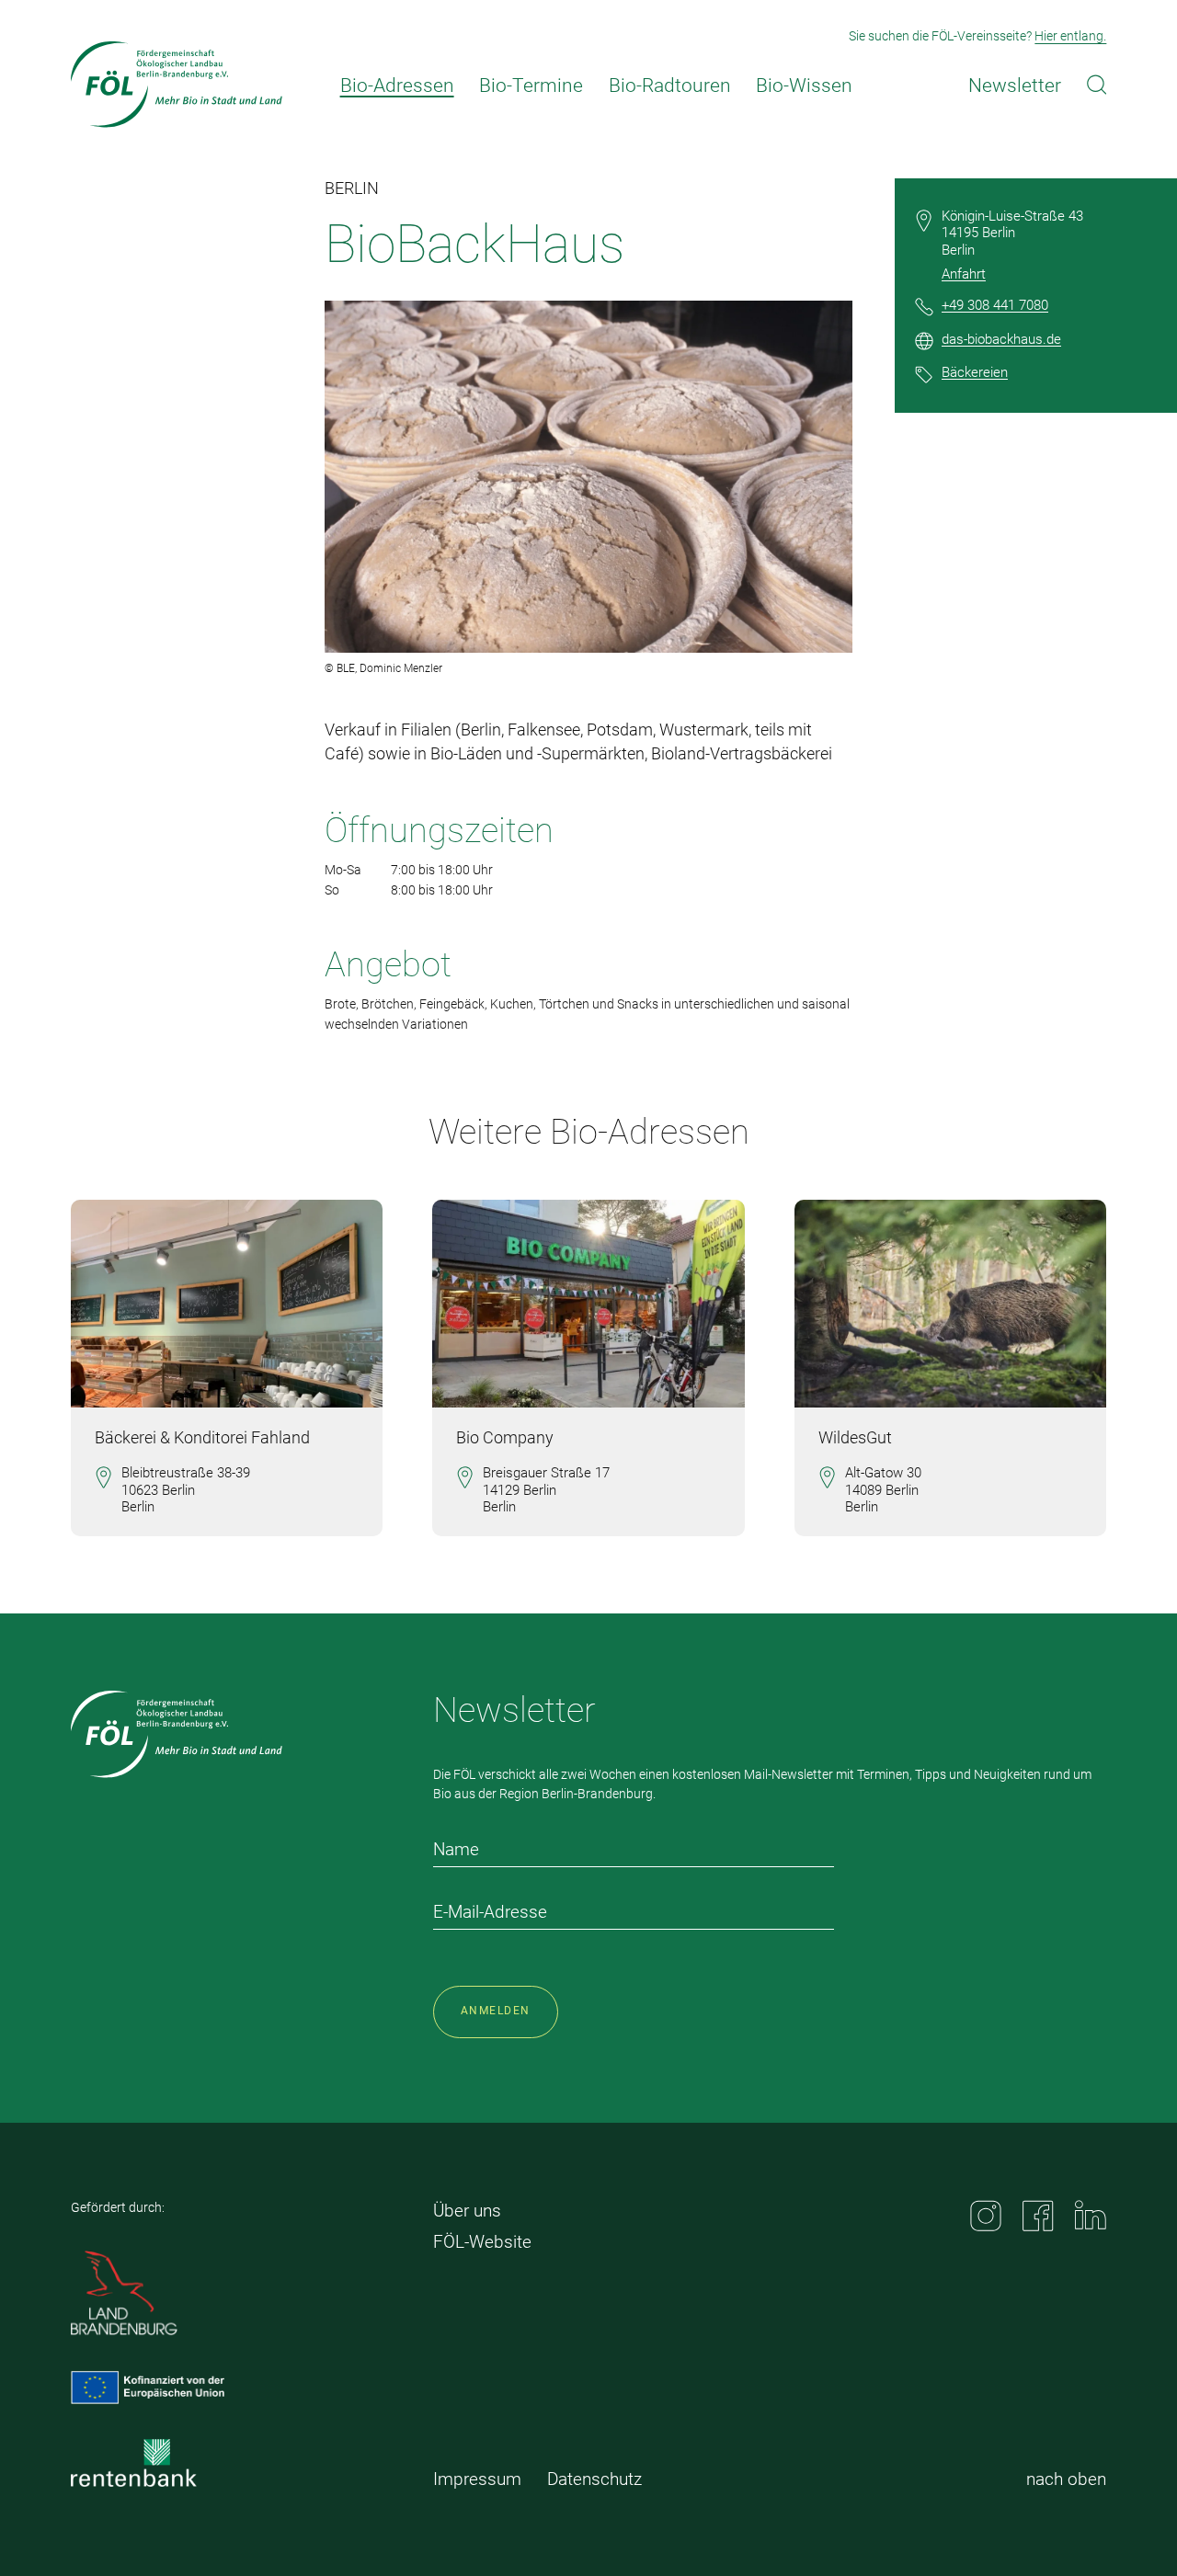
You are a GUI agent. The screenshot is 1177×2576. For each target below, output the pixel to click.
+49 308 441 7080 (995, 305)
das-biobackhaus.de (1001, 339)
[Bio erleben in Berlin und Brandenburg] (177, 85)
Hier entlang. (1070, 36)
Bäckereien (975, 372)
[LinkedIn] (1091, 2215)
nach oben (1066, 2479)
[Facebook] (1038, 2216)
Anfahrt (964, 274)
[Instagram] (986, 2216)
